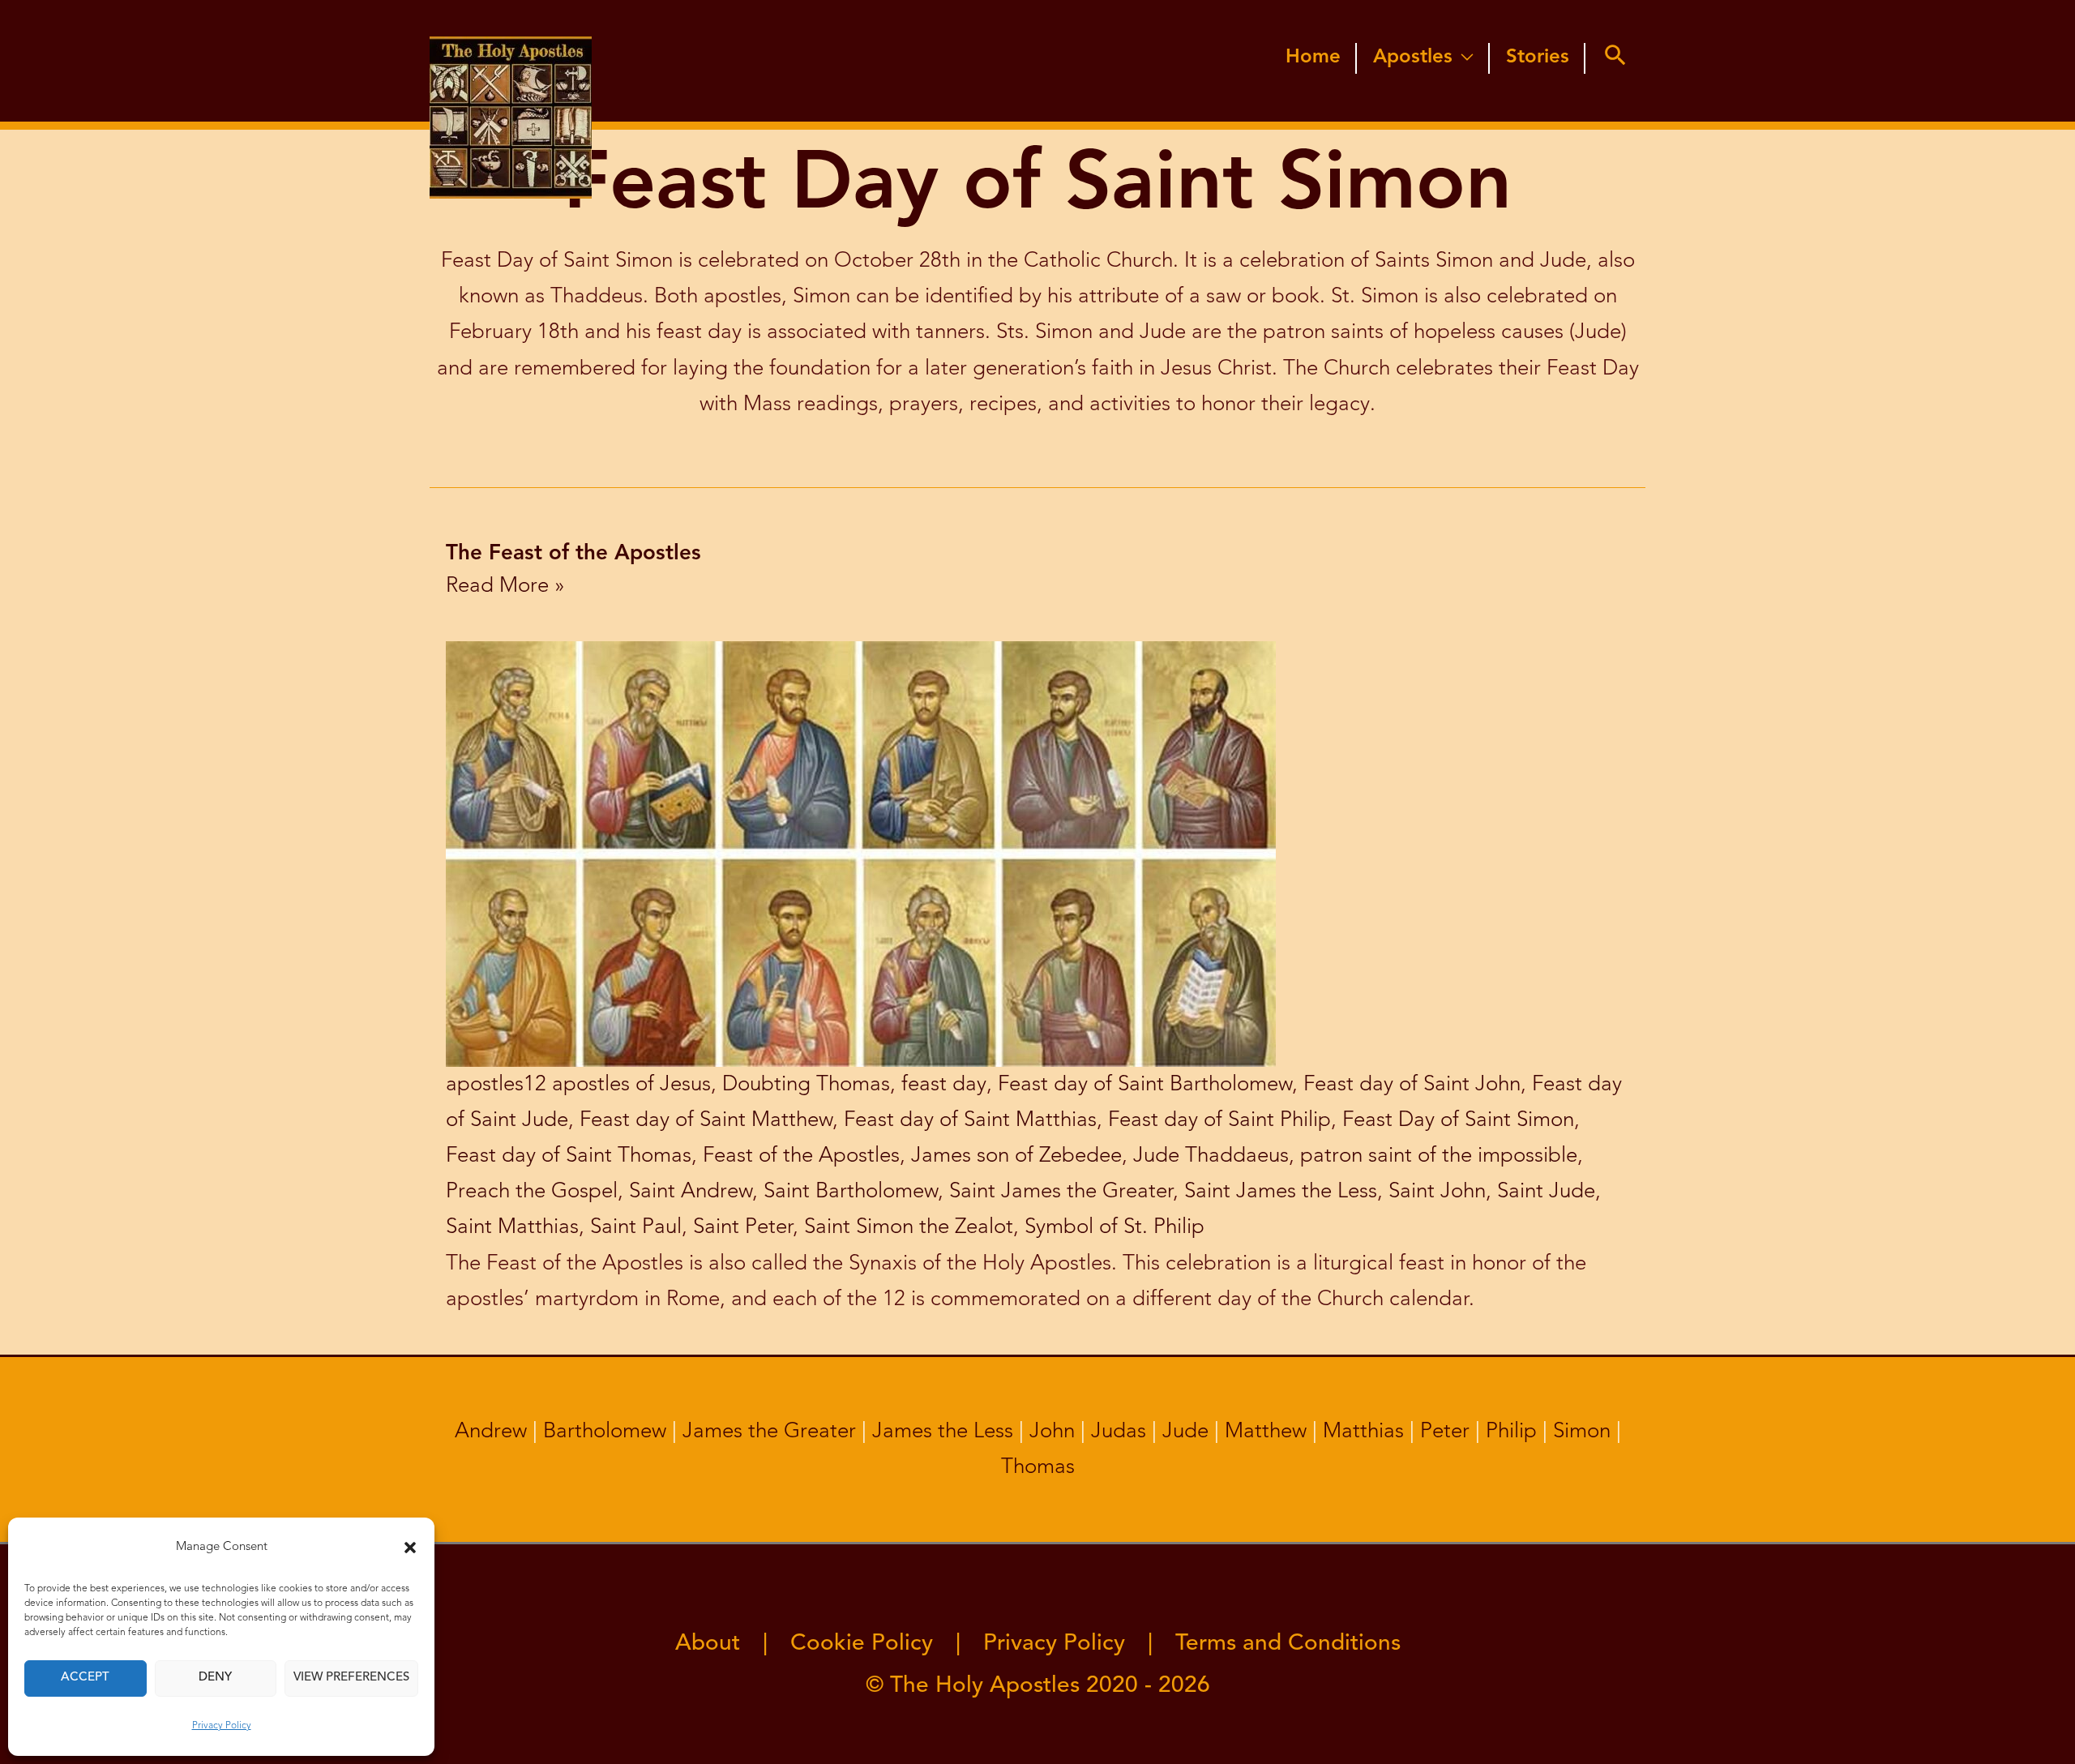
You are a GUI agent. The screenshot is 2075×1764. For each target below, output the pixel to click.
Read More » (505, 586)
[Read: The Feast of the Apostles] (861, 853)
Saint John (1437, 1192)
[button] (410, 1548)
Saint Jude (1546, 1192)
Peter (1445, 1432)
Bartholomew (605, 1432)
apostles (485, 1085)
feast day (944, 1085)
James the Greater (769, 1432)
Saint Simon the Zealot (909, 1227)
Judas (1119, 1432)
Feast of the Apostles (801, 1156)
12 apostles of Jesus (617, 1085)
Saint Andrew (691, 1192)
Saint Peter (743, 1227)
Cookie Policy (862, 1644)
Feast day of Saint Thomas (569, 1156)
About (708, 1644)
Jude (1185, 1432)
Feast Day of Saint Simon (1458, 1120)
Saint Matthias (512, 1227)
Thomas (1038, 1467)
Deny (215, 1678)
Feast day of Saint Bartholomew (1145, 1085)
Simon (1582, 1432)
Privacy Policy (222, 1726)
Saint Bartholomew (851, 1192)
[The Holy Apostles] (511, 60)
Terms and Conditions (1288, 1644)
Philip (1511, 1432)
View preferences (351, 1678)
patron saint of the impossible (1439, 1156)
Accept (85, 1678)
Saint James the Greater (1061, 1192)
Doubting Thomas (806, 1085)
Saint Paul (636, 1227)
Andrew (491, 1432)
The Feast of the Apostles (573, 554)
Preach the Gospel (532, 1192)
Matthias (1363, 1432)
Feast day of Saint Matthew (706, 1120)
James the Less (943, 1432)
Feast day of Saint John (1412, 1085)
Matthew (1266, 1432)
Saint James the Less (1281, 1192)
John (1052, 1432)
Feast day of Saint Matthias (970, 1120)
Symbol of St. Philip (1115, 1227)
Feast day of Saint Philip (1219, 1120)
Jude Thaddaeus (1211, 1156)
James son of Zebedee (1016, 1156)
